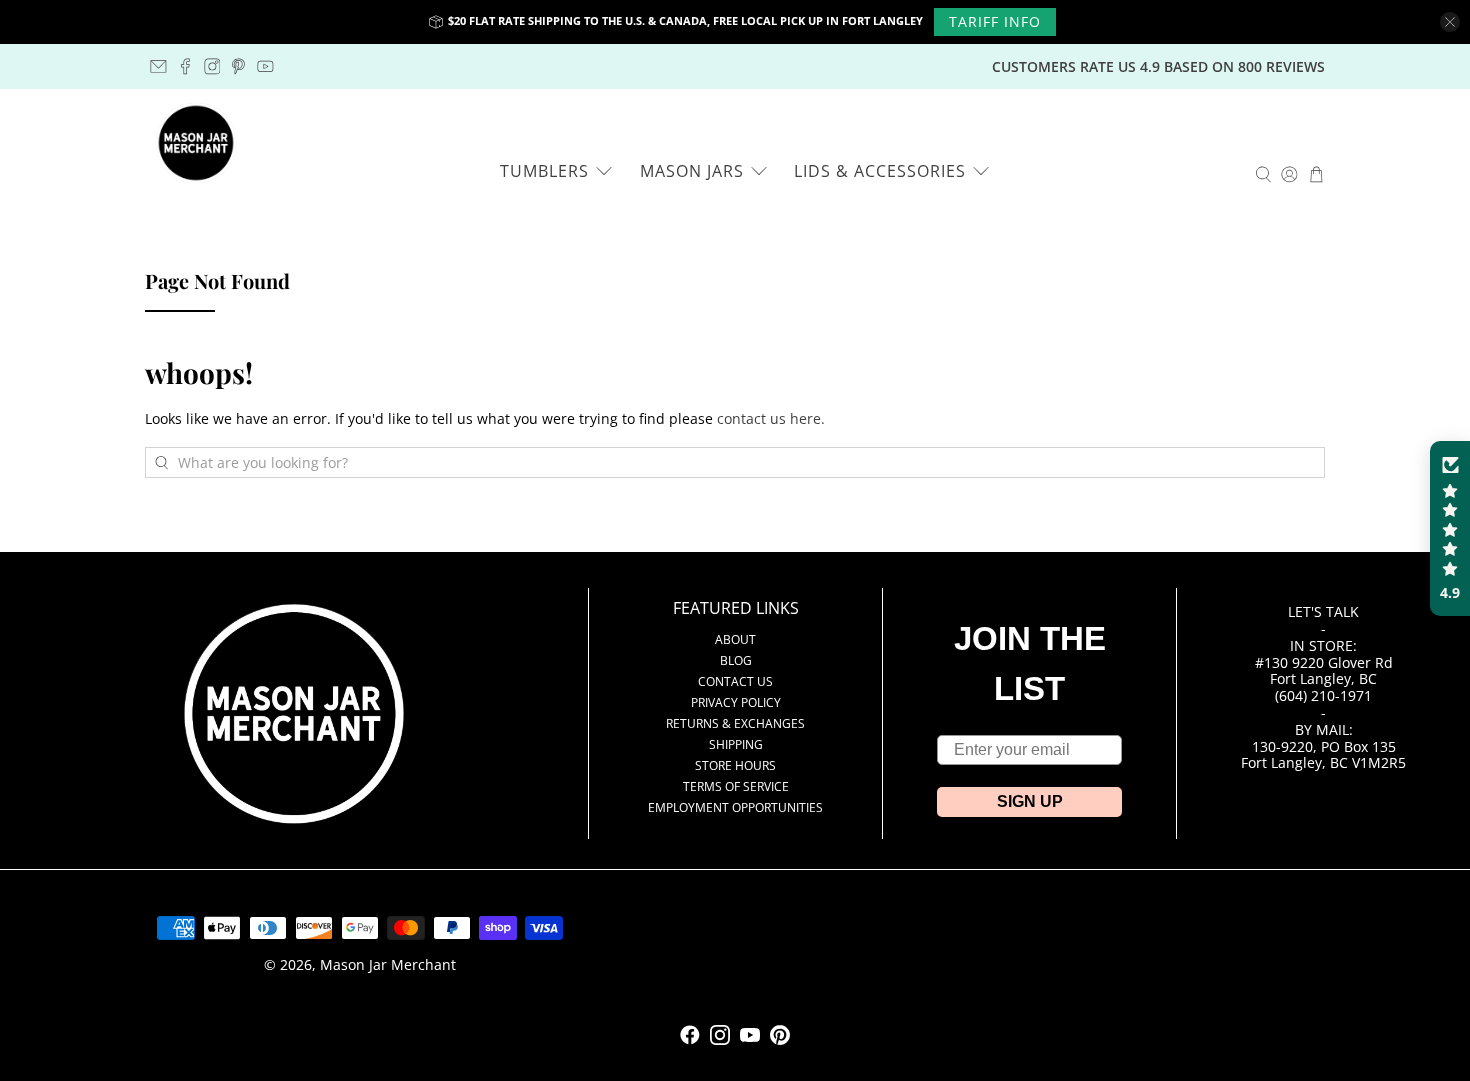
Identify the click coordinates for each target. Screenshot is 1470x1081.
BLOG (736, 660)
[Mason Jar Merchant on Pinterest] (238, 66)
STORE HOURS (735, 765)
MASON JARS (692, 171)
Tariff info (995, 21)
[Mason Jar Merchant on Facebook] (185, 66)
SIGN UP (1030, 801)
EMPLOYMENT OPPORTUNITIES (735, 807)
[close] (1450, 22)
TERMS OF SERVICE (736, 786)
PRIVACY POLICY (736, 702)
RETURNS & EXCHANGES (735, 723)
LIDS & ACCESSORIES (880, 171)
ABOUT (735, 639)
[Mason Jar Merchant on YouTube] (265, 66)
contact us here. (771, 418)
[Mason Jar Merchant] (196, 143)
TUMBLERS (544, 171)
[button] (1450, 529)
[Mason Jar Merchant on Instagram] (212, 66)
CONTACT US (735, 681)
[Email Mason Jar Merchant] (158, 66)
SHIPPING (736, 744)
